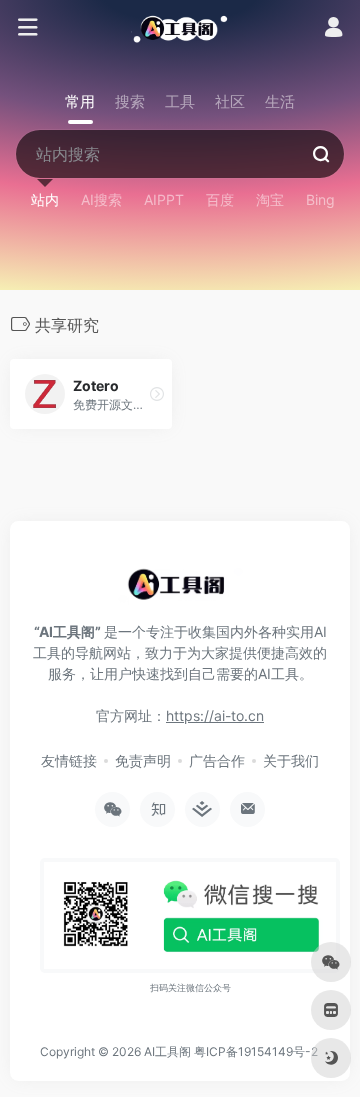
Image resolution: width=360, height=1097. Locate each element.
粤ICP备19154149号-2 (256, 1051)
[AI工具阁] (179, 28)
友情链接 (69, 760)
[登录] (333, 29)
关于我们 (291, 760)
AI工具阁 (167, 1051)
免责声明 (143, 760)
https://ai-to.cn (215, 715)
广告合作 (217, 760)
